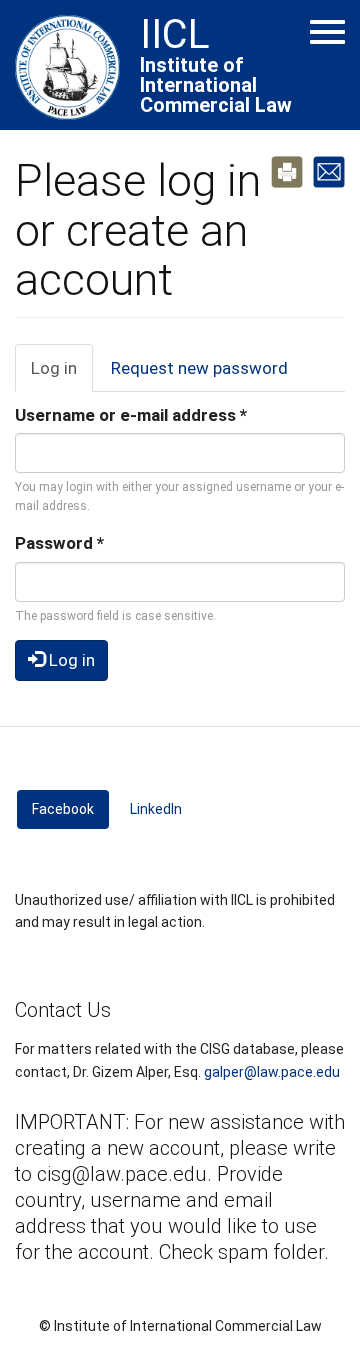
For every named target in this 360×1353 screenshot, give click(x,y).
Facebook (70, 809)
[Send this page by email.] (329, 170)
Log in (62, 375)
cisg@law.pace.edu (122, 1174)
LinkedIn (156, 809)
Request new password (199, 368)
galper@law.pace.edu (272, 1072)
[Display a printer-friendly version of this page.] (287, 170)
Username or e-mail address (131, 415)
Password (59, 543)
